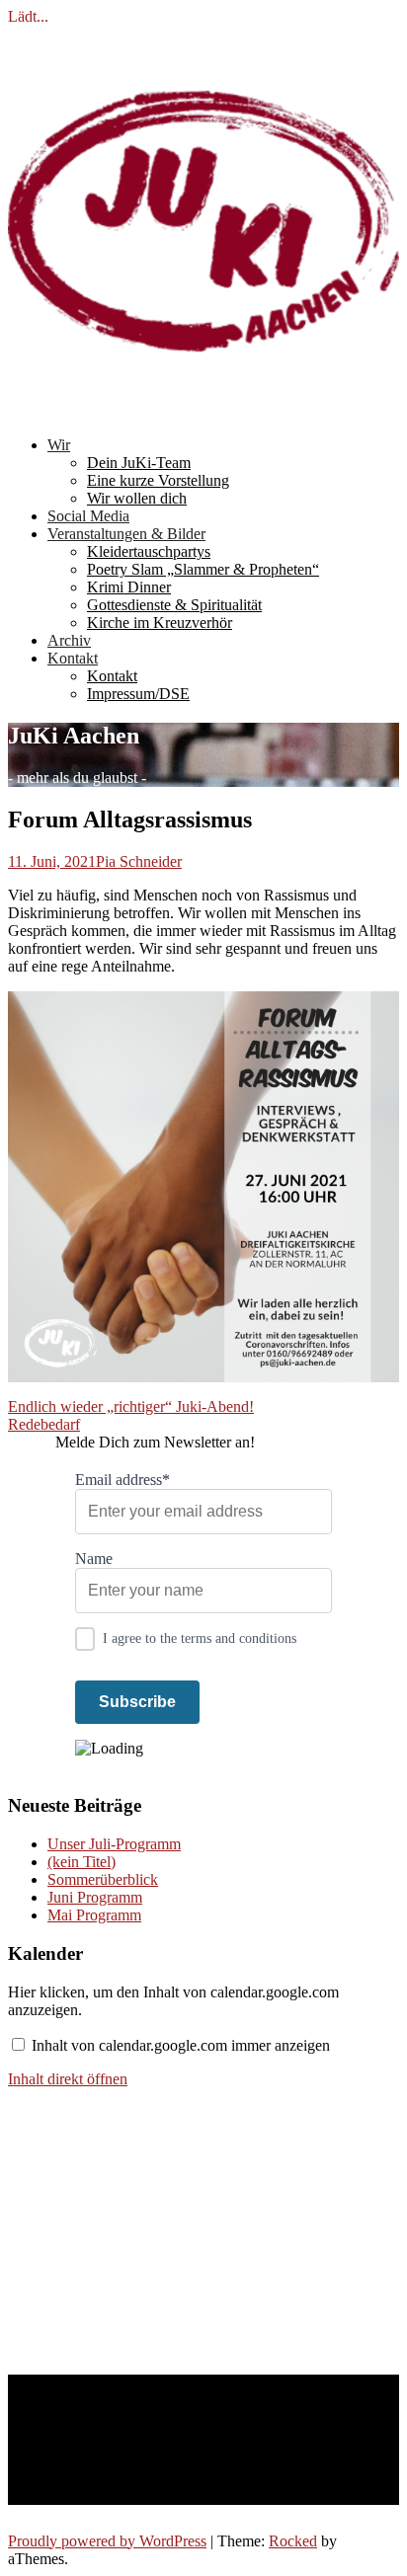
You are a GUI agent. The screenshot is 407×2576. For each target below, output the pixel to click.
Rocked (293, 2541)
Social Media (88, 516)
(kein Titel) (81, 1862)
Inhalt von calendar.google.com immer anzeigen (181, 2045)
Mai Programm (94, 1915)
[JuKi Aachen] (203, 411)
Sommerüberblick (103, 1879)
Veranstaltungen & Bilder (126, 534)
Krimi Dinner (129, 587)
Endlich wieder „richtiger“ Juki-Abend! (131, 1406)
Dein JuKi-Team (139, 463)
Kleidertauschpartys (149, 551)
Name (94, 1559)
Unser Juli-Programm (114, 1844)
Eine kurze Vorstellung (158, 480)
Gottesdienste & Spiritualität (174, 605)
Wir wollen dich (137, 498)
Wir (59, 445)
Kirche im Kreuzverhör (160, 623)
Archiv (69, 640)
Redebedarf (44, 1424)
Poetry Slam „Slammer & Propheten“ (203, 569)
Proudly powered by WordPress (107, 2541)
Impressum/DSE (138, 694)
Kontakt (73, 658)
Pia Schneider (139, 861)
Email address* (122, 1480)
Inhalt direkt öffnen (68, 2079)
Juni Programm (95, 1897)
